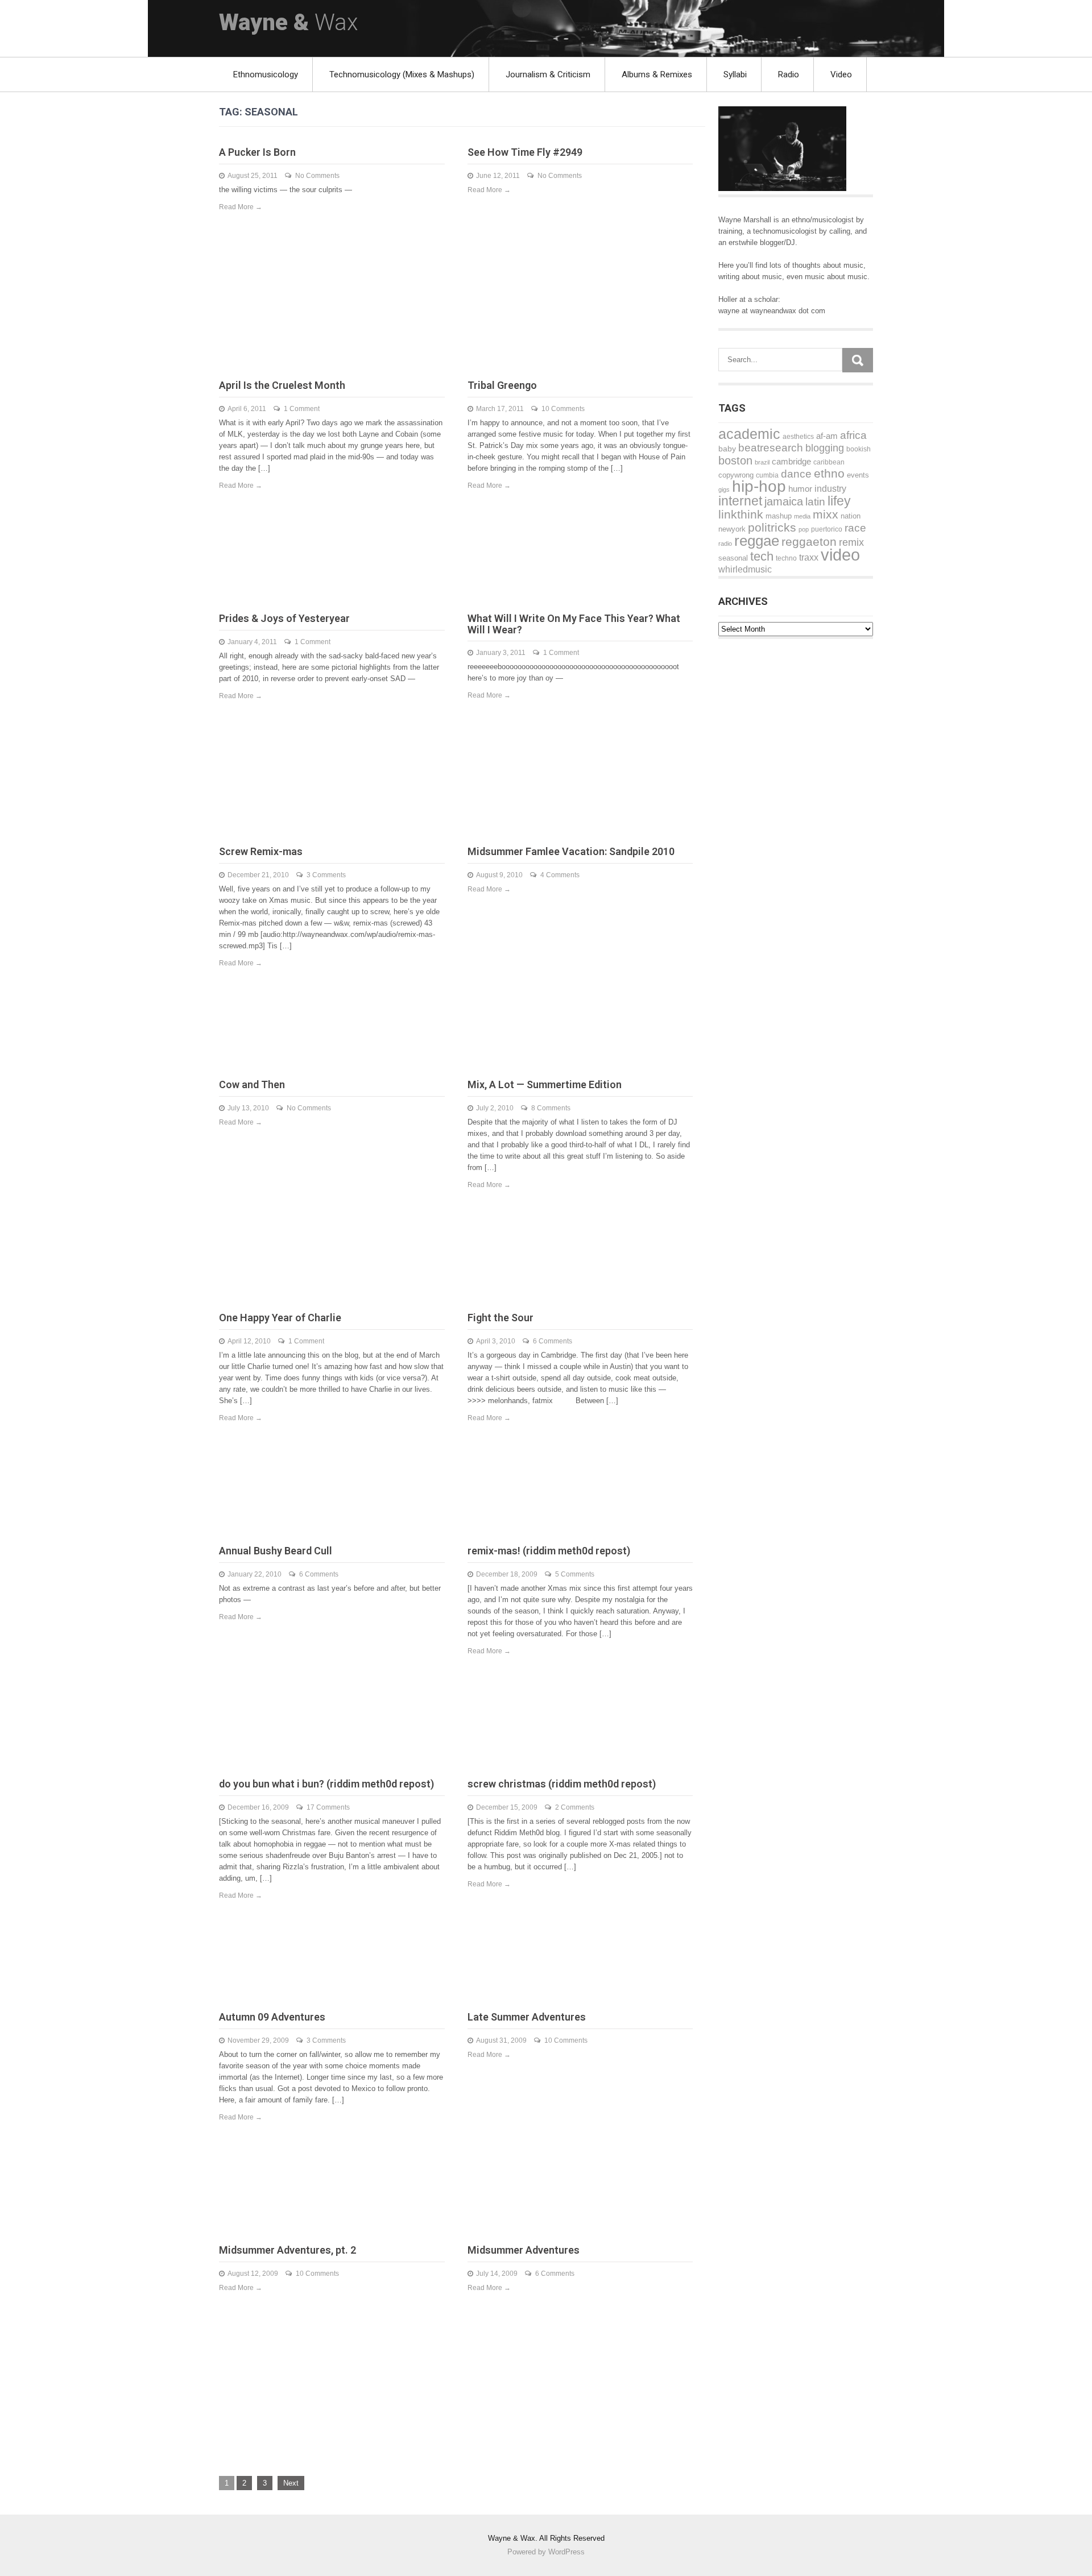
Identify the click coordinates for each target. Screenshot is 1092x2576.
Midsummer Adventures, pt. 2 (288, 2250)
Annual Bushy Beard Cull (276, 1551)
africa (853, 435)
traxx (809, 557)
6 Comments (553, 1341)
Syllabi (735, 74)
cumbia (767, 475)
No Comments (317, 176)
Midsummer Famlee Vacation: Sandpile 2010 (571, 851)
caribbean (829, 462)
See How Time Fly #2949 (525, 152)
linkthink (741, 514)
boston (735, 461)
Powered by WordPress (546, 2552)
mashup (779, 516)
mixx (826, 515)
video (840, 555)
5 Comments (575, 1574)
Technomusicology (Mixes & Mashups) (402, 74)
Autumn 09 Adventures (272, 2017)
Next (291, 2483)
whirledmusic (745, 569)
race (855, 528)
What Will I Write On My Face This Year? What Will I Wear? (574, 624)
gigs (724, 490)
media (802, 516)
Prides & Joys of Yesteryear (284, 618)
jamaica (784, 501)
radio (725, 544)
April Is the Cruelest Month (282, 385)
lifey (839, 501)
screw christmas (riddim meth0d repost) (562, 1784)
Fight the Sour (500, 1318)
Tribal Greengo (502, 385)
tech (762, 556)
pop (804, 529)
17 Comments (328, 1807)
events (858, 475)
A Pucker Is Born (257, 152)
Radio (789, 74)
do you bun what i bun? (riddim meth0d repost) (326, 1784)
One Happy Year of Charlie (280, 1318)
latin (815, 502)
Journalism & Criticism (548, 74)
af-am (827, 436)
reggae (757, 541)
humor (800, 489)
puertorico (827, 529)
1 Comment (302, 409)
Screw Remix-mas (261, 851)
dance (796, 474)
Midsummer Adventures (524, 2250)
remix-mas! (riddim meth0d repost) (549, 1551)
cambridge (791, 461)
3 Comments (326, 875)
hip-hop (759, 486)
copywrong (736, 475)
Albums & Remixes (657, 74)
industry (830, 488)
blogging (825, 448)
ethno (829, 473)
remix (851, 542)
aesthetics (798, 437)
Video (841, 74)
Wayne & (288, 22)
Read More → (241, 207)
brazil (762, 462)
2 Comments (575, 1807)
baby (727, 449)
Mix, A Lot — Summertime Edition (545, 1084)
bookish (859, 449)
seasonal (733, 558)
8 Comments (551, 1108)
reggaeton (809, 542)
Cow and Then (252, 1084)
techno (786, 558)
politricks (772, 527)
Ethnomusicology (266, 74)
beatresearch (771, 448)
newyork (732, 529)
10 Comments (563, 409)
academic (749, 434)
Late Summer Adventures (527, 2017)
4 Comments (560, 875)
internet (740, 501)
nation (851, 516)
